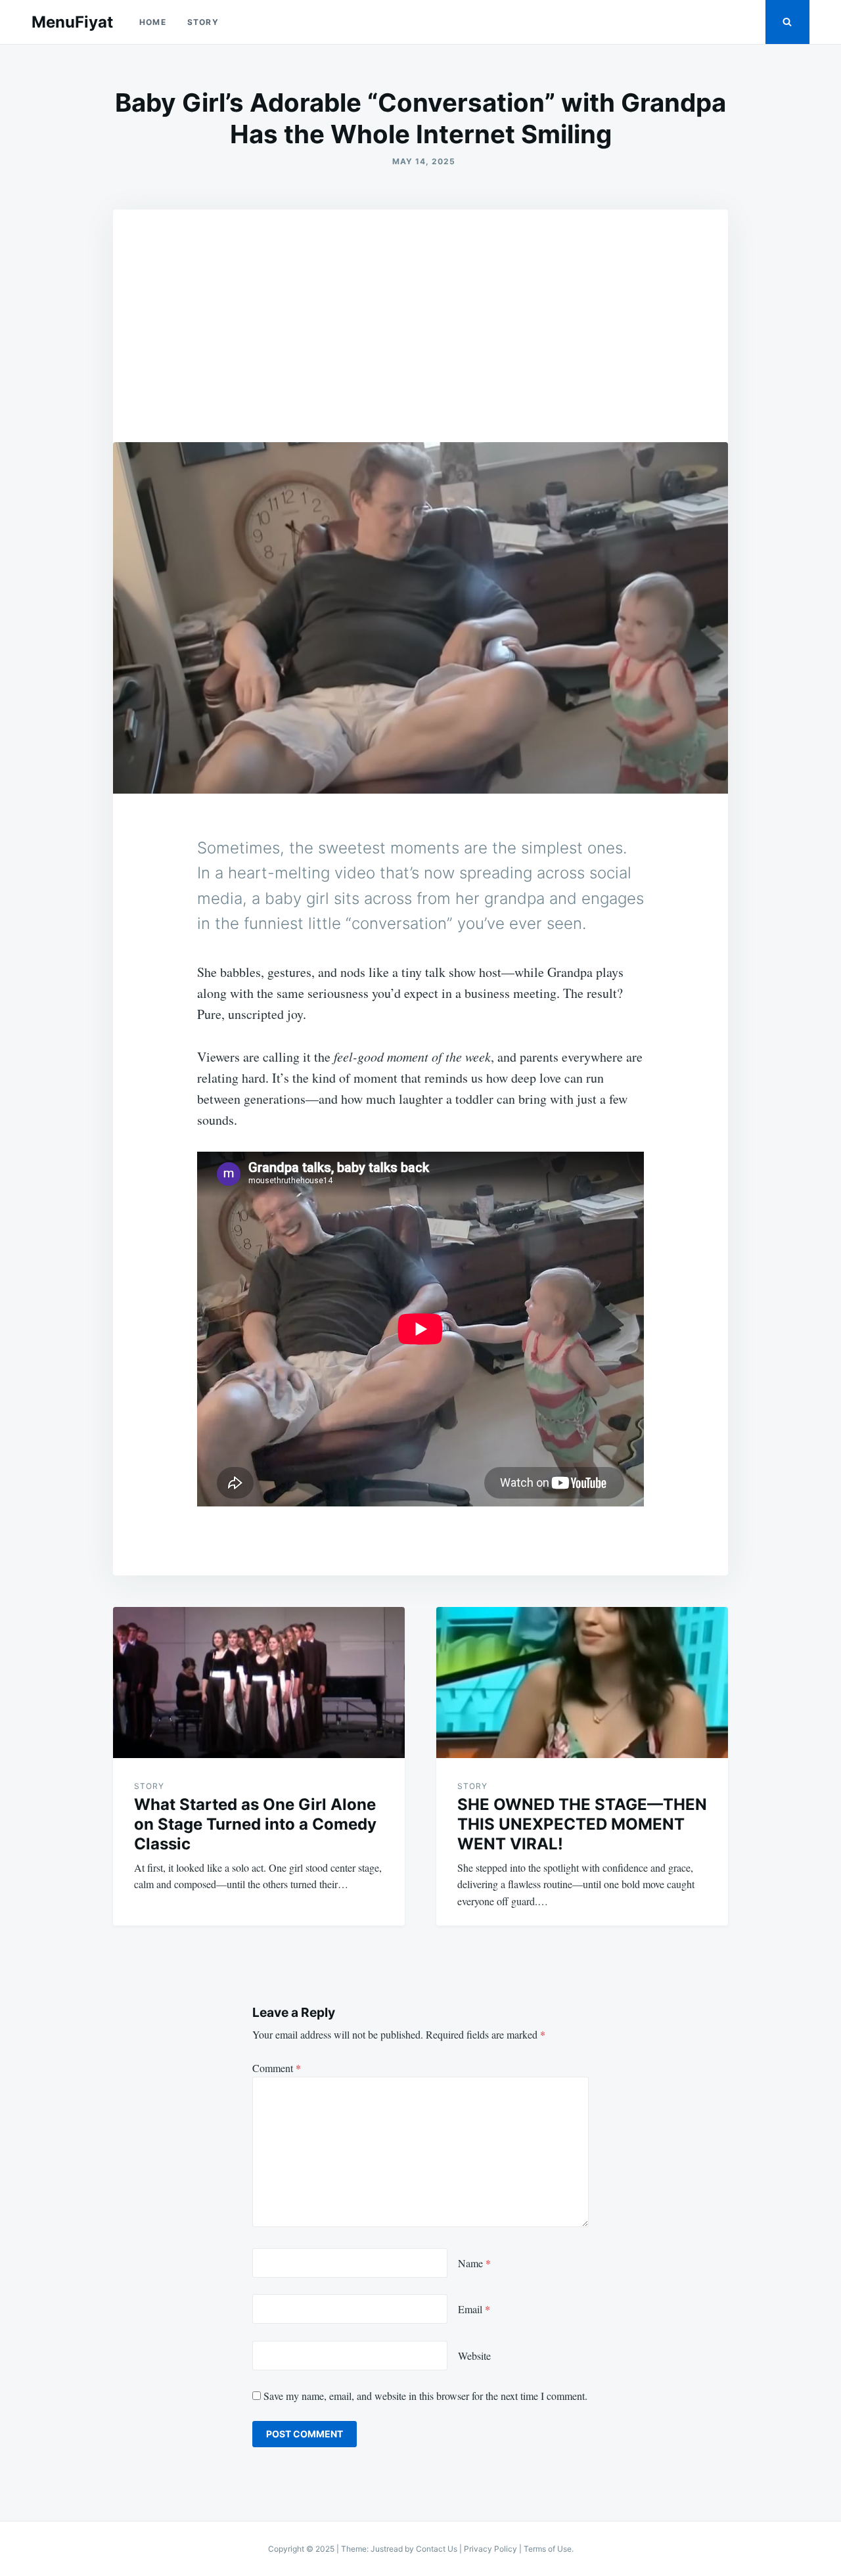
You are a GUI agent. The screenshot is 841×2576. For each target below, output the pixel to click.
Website (474, 2356)
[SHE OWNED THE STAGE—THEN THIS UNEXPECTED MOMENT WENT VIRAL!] (582, 1683)
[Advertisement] (420, 308)
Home (153, 22)
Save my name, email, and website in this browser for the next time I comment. (425, 2396)
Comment (277, 2068)
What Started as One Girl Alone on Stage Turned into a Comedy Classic (255, 1824)
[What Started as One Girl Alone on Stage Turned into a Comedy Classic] (259, 1683)
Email (474, 2309)
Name (474, 2263)
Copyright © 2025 (302, 2549)
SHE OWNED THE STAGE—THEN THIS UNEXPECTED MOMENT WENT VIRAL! (582, 1824)
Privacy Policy (490, 2549)
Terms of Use (548, 2549)
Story (203, 22)
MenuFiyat (72, 22)
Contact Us (437, 2549)
